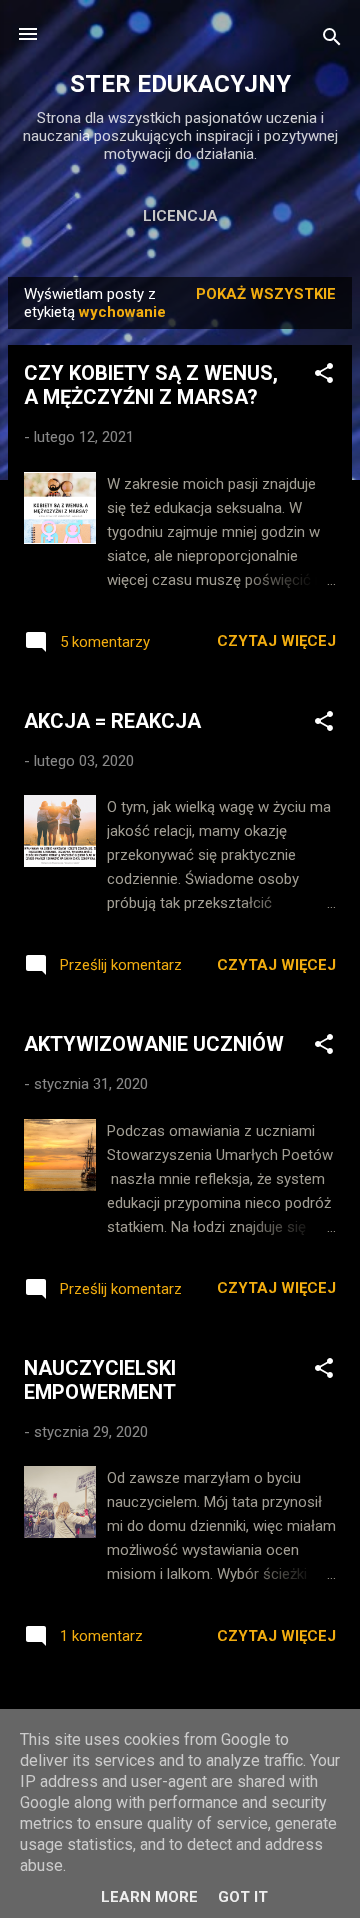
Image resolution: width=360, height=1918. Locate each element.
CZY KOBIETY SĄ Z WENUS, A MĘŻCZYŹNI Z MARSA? (151, 385)
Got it (243, 1897)
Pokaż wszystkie (266, 294)
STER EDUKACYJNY (180, 84)
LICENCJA (180, 216)
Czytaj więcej (276, 641)
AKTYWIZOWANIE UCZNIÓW (154, 1044)
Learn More (149, 1897)
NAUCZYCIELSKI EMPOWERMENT (100, 1380)
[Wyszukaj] (332, 40)
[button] (324, 376)
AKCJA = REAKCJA (112, 721)
